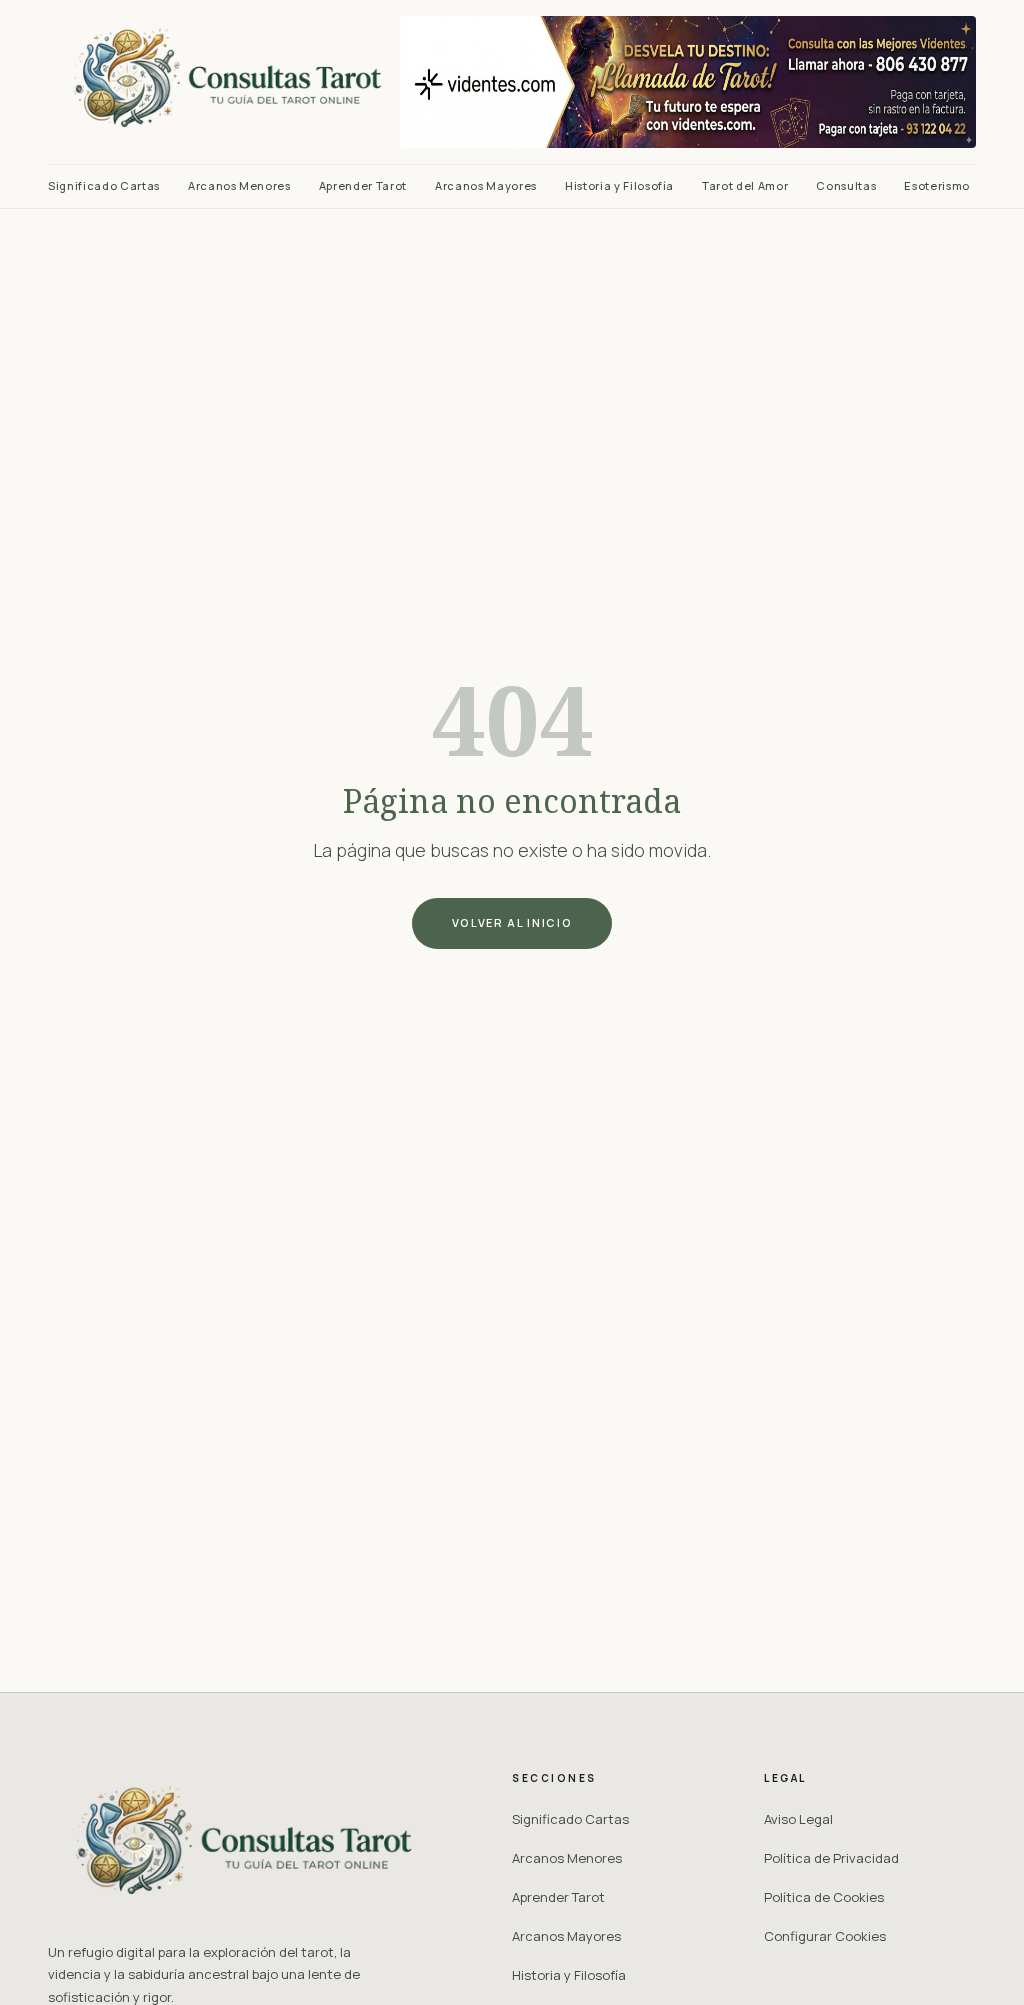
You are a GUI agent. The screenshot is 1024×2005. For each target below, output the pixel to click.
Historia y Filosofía (619, 185)
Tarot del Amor (745, 185)
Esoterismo (937, 185)
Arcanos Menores (239, 185)
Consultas (846, 185)
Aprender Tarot (363, 185)
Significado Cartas (104, 185)
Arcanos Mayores (486, 185)
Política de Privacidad (831, 1858)
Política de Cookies (824, 1897)
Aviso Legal (798, 1819)
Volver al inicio (512, 922)
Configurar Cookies (825, 1936)
